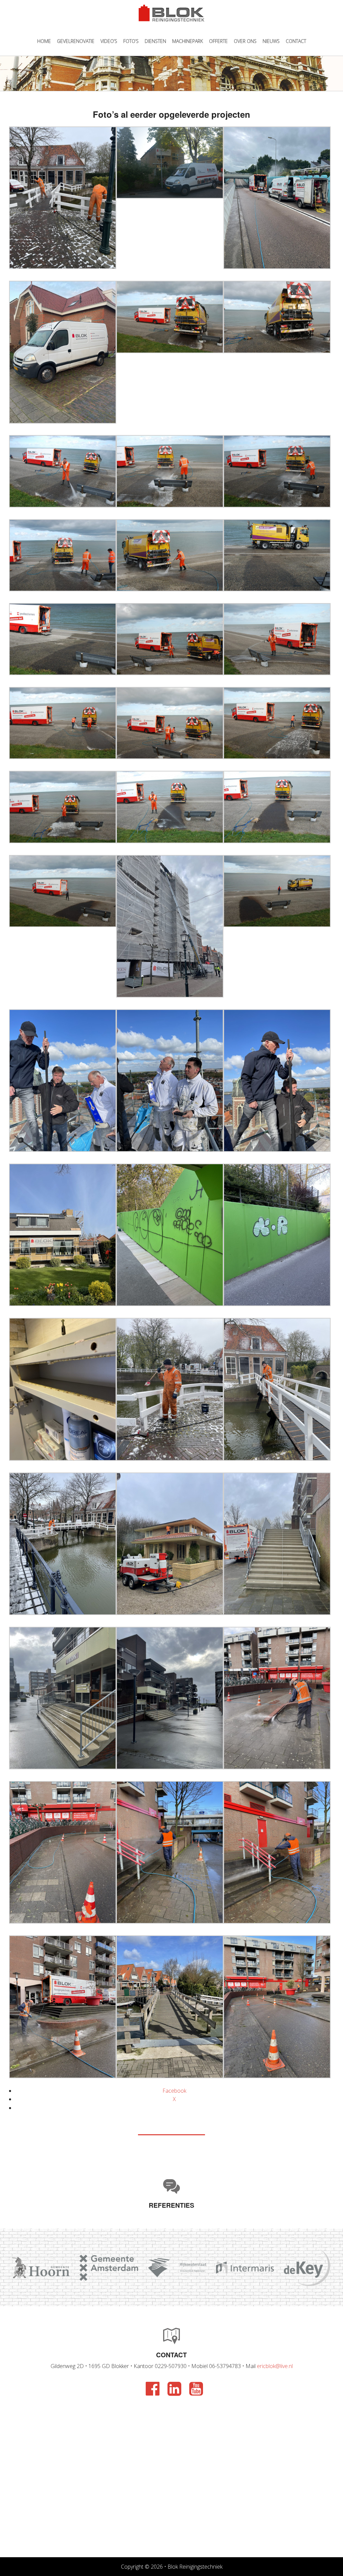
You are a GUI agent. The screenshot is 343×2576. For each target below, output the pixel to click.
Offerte (218, 41)
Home (44, 41)
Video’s (109, 41)
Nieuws (271, 41)
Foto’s (131, 41)
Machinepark (188, 41)
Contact (296, 41)
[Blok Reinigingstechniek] (171, 13)
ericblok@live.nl (275, 2366)
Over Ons (245, 41)
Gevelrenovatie (76, 41)
